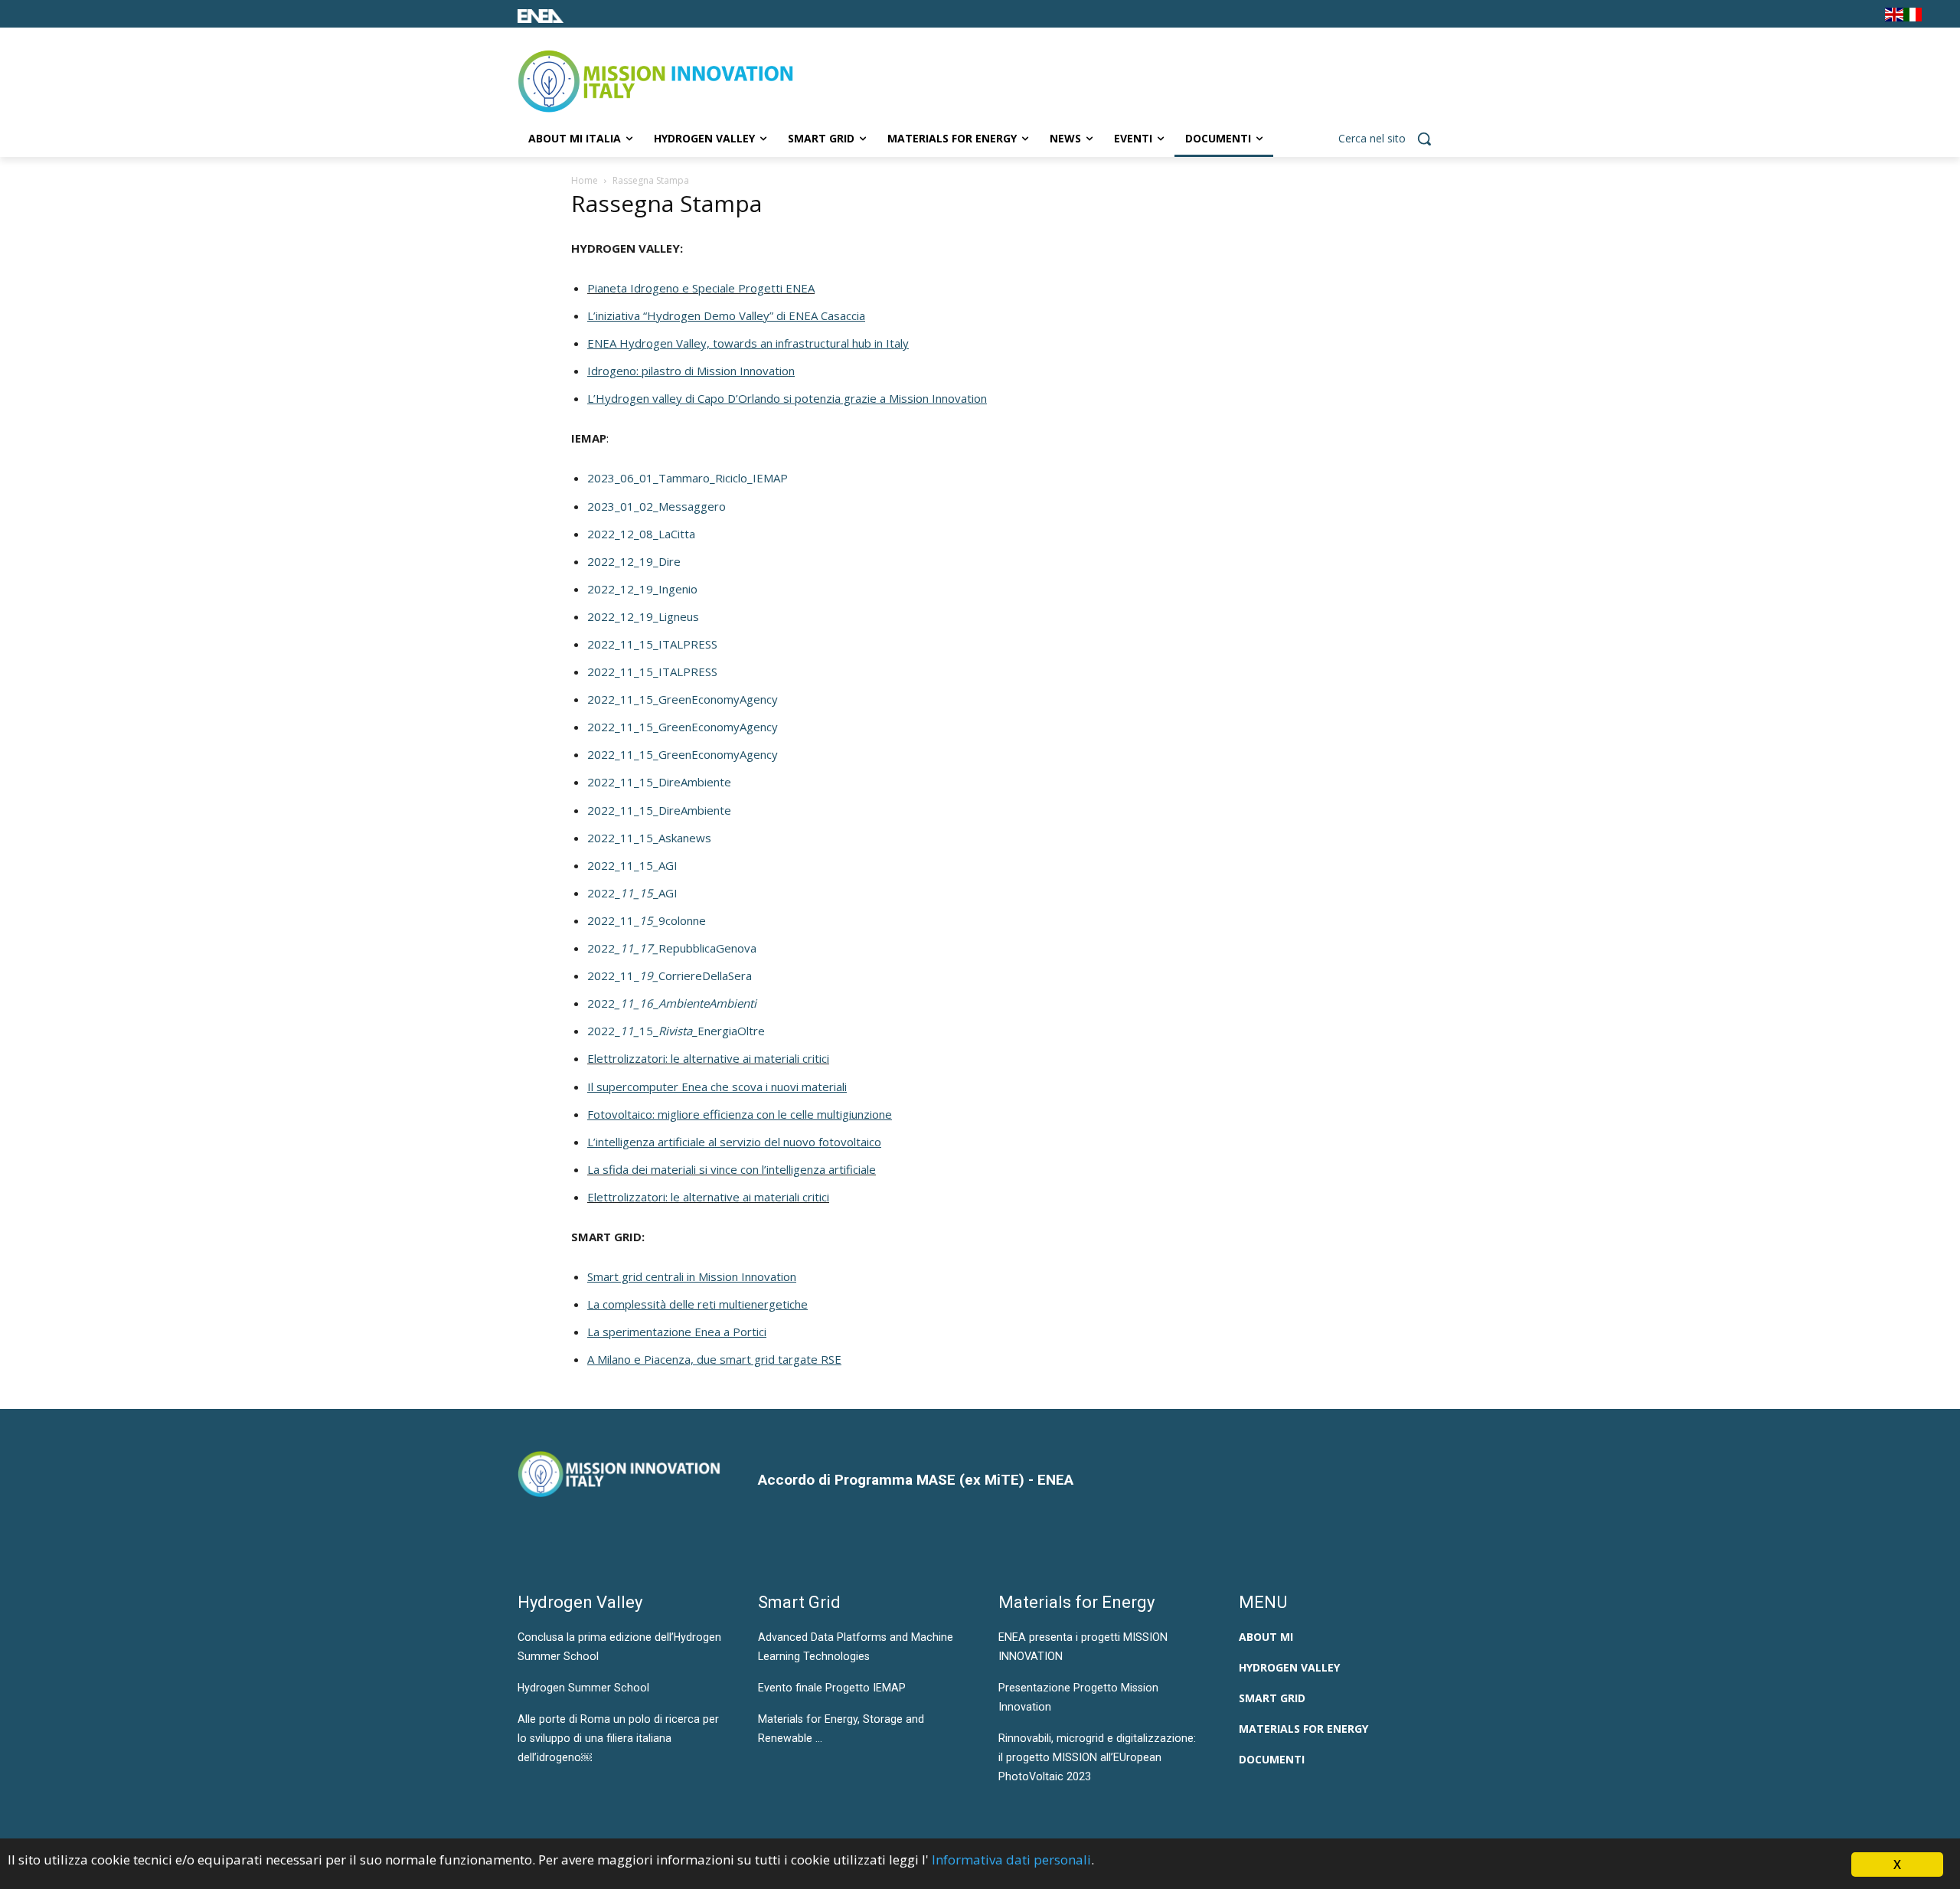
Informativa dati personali (1011, 1860)
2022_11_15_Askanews (649, 838)
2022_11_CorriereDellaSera (670, 976)
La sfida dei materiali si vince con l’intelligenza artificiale (732, 1169)
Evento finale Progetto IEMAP (832, 1688)
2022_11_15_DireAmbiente (659, 782)
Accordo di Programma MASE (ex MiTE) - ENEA (916, 1480)
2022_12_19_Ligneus (643, 616)
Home (585, 180)
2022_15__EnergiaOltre (676, 1031)
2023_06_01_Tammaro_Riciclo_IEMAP (688, 478)
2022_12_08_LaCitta (641, 534)
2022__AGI (632, 893)
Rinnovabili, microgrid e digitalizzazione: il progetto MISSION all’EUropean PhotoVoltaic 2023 (1097, 1757)
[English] (1894, 17)
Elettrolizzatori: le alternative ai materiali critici (708, 1058)
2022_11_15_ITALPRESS (652, 644)
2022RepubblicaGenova (672, 948)
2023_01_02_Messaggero (657, 506)
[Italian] (1913, 17)
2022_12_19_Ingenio (642, 589)
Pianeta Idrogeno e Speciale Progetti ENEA (701, 288)
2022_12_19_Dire (634, 561)
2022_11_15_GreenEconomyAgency (683, 699)
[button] (1390, 139)
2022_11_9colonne (647, 920)
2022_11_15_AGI (632, 865)
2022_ (672, 1003)
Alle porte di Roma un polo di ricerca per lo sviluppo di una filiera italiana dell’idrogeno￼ (618, 1738)
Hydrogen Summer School (583, 1688)
